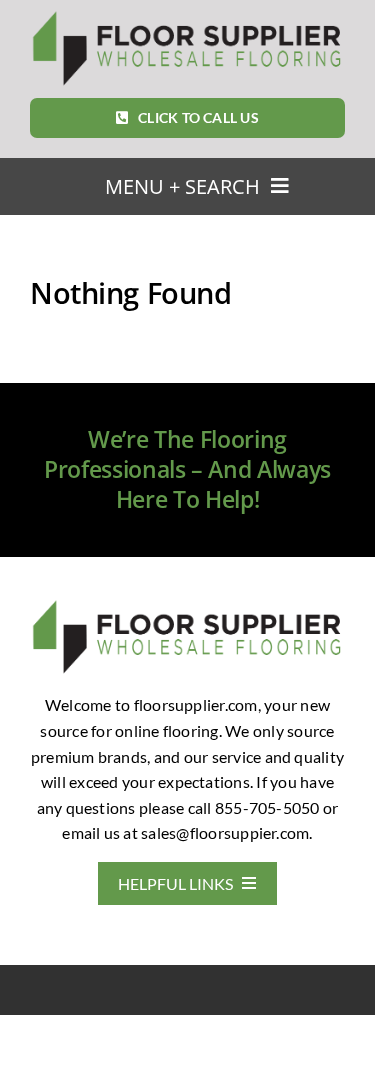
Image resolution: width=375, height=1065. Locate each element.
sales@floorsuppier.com (225, 832)
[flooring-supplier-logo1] (187, 15)
